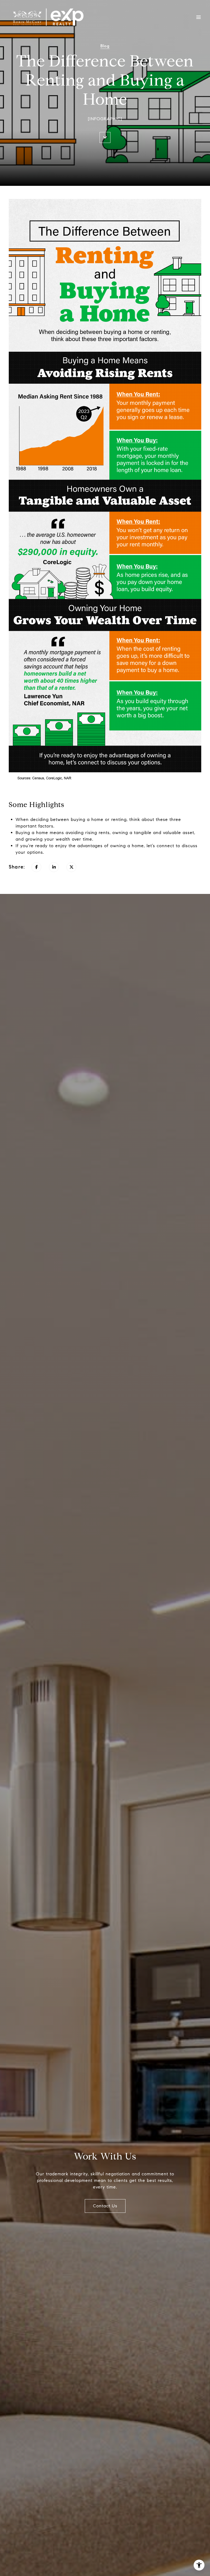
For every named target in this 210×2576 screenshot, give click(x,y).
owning (120, 833)
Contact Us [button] (105, 2206)
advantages (90, 846)
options (35, 852)
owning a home (127, 846)
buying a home (87, 819)
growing (34, 839)
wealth (63, 839)
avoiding (75, 833)
